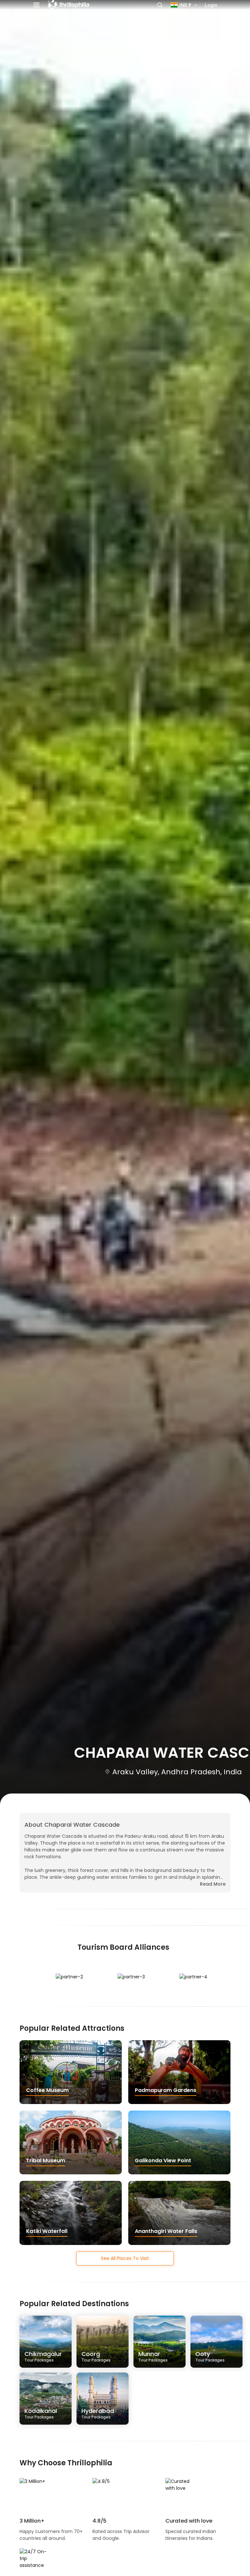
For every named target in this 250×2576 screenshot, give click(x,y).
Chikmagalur (43, 2356)
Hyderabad (98, 2413)
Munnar (153, 2356)
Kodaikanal (41, 2413)
